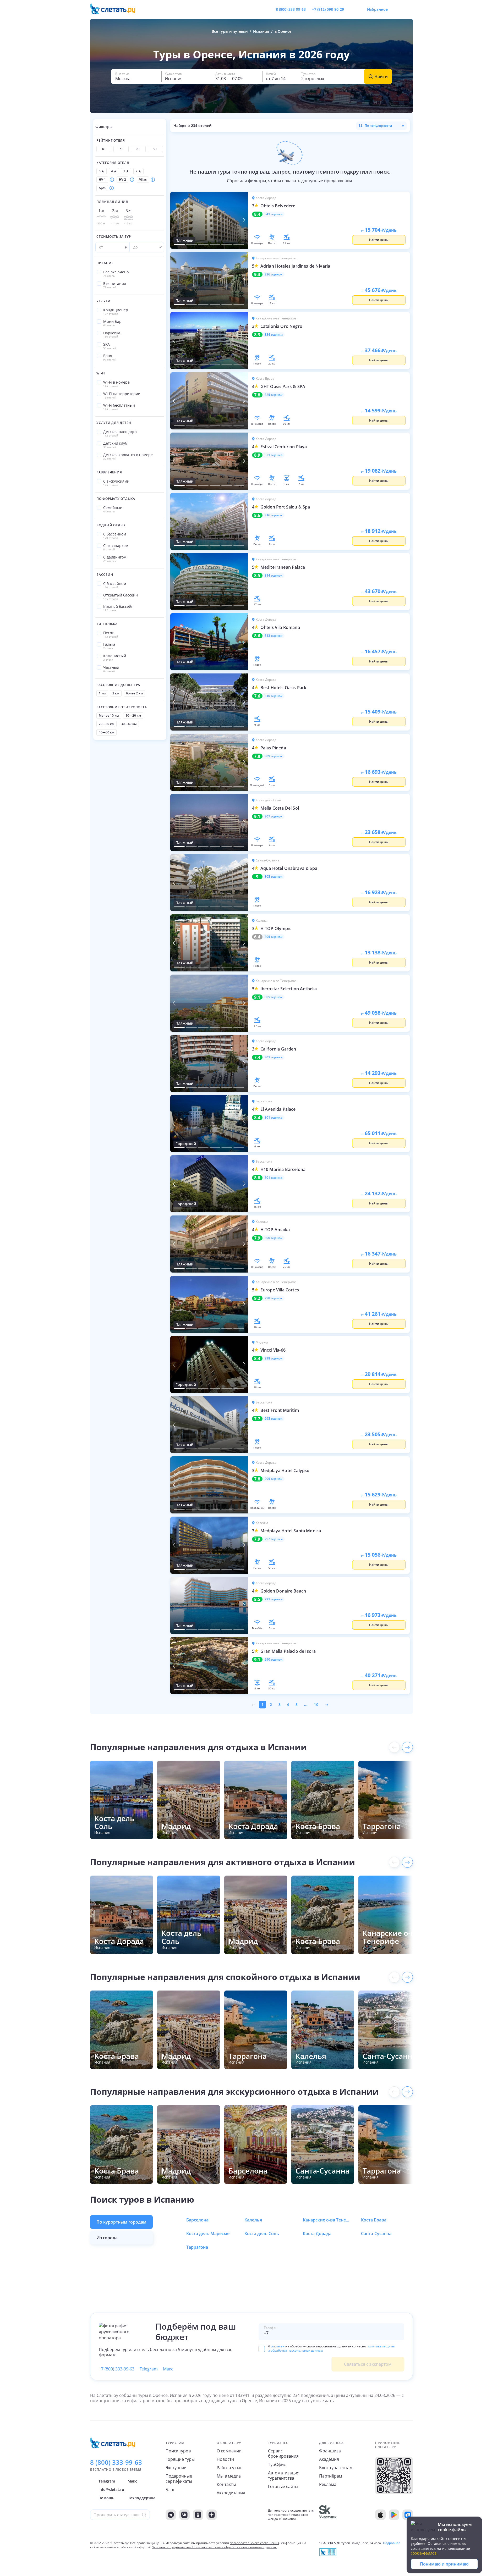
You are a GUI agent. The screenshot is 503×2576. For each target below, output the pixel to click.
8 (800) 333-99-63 (291, 9)
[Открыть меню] (397, 9)
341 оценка (274, 214)
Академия (329, 2459)
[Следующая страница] (327, 1705)
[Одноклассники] (198, 2515)
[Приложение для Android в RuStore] (408, 2515)
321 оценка (274, 455)
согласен (278, 2346)
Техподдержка (142, 2498)
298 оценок (274, 1298)
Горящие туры (180, 2459)
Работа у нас (229, 2468)
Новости (225, 2459)
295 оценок (274, 1419)
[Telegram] (171, 2515)
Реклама (328, 2484)
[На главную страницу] (116, 9)
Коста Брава (374, 2220)
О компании (229, 2451)
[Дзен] (212, 2515)
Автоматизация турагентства (284, 2475)
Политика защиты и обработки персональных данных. (235, 2547)
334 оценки (274, 335)
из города (107, 2238)
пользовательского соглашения (255, 2543)
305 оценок (274, 877)
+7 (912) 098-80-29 (328, 9)
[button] (136, 76)
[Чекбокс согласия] (262, 2349)
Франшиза (330, 2451)
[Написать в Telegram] (352, 9)
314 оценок (274, 576)
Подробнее (392, 2543)
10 (316, 1705)
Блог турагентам (336, 2468)
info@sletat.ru (111, 2489)
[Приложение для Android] (394, 2515)
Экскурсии (176, 2468)
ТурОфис (277, 2464)
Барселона (197, 2220)
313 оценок (274, 636)
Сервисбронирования (283, 2453)
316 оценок (274, 515)
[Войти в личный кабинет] (409, 9)
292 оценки (274, 1539)
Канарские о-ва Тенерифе (326, 2220)
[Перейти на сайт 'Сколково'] (328, 2515)
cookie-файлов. (424, 2553)
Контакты (226, 2484)
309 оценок (274, 756)
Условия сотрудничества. (172, 2547)
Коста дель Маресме (208, 2234)
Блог (170, 2490)
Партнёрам (331, 2476)
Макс (168, 2369)
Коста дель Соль (262, 2234)
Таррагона (197, 2247)
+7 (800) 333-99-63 (117, 2369)
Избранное (377, 9)
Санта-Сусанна (376, 2234)
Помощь (106, 2498)
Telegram (149, 2369)
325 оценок (274, 395)
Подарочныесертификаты (179, 2479)
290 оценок (274, 1660)
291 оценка (274, 1599)
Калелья (253, 2220)
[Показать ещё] (407, 1747)
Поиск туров (178, 2451)
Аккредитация (231, 2493)
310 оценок (274, 696)
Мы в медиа (229, 2476)
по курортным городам (121, 2222)
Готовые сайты (283, 2486)
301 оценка (274, 1057)
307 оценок (274, 816)
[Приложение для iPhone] (380, 2515)
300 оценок (274, 1238)
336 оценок (274, 274)
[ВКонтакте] (184, 2515)
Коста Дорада (317, 2234)
